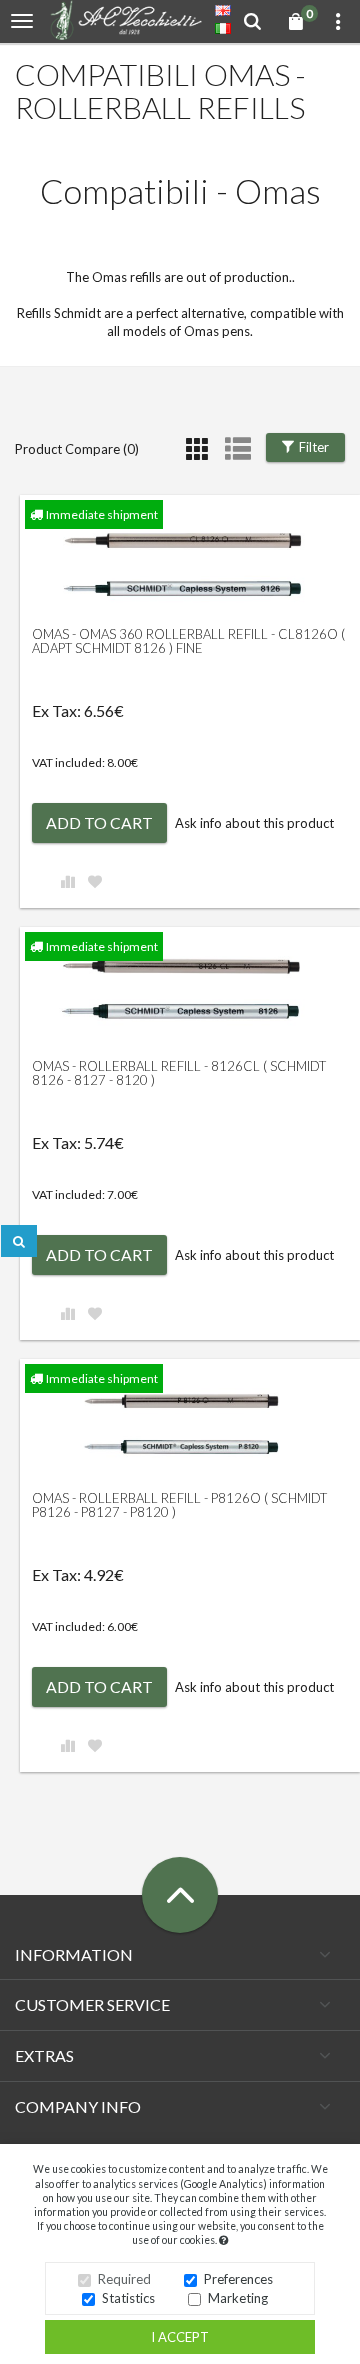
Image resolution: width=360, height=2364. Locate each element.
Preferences (238, 2279)
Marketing (238, 2298)
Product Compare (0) (77, 449)
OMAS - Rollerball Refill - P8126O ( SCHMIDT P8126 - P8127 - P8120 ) (179, 1505)
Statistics (128, 2298)
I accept (180, 2337)
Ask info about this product (254, 823)
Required (124, 2279)
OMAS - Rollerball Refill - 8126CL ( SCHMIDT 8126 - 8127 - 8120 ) (179, 1073)
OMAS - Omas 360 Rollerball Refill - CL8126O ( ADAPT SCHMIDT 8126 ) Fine (188, 641)
